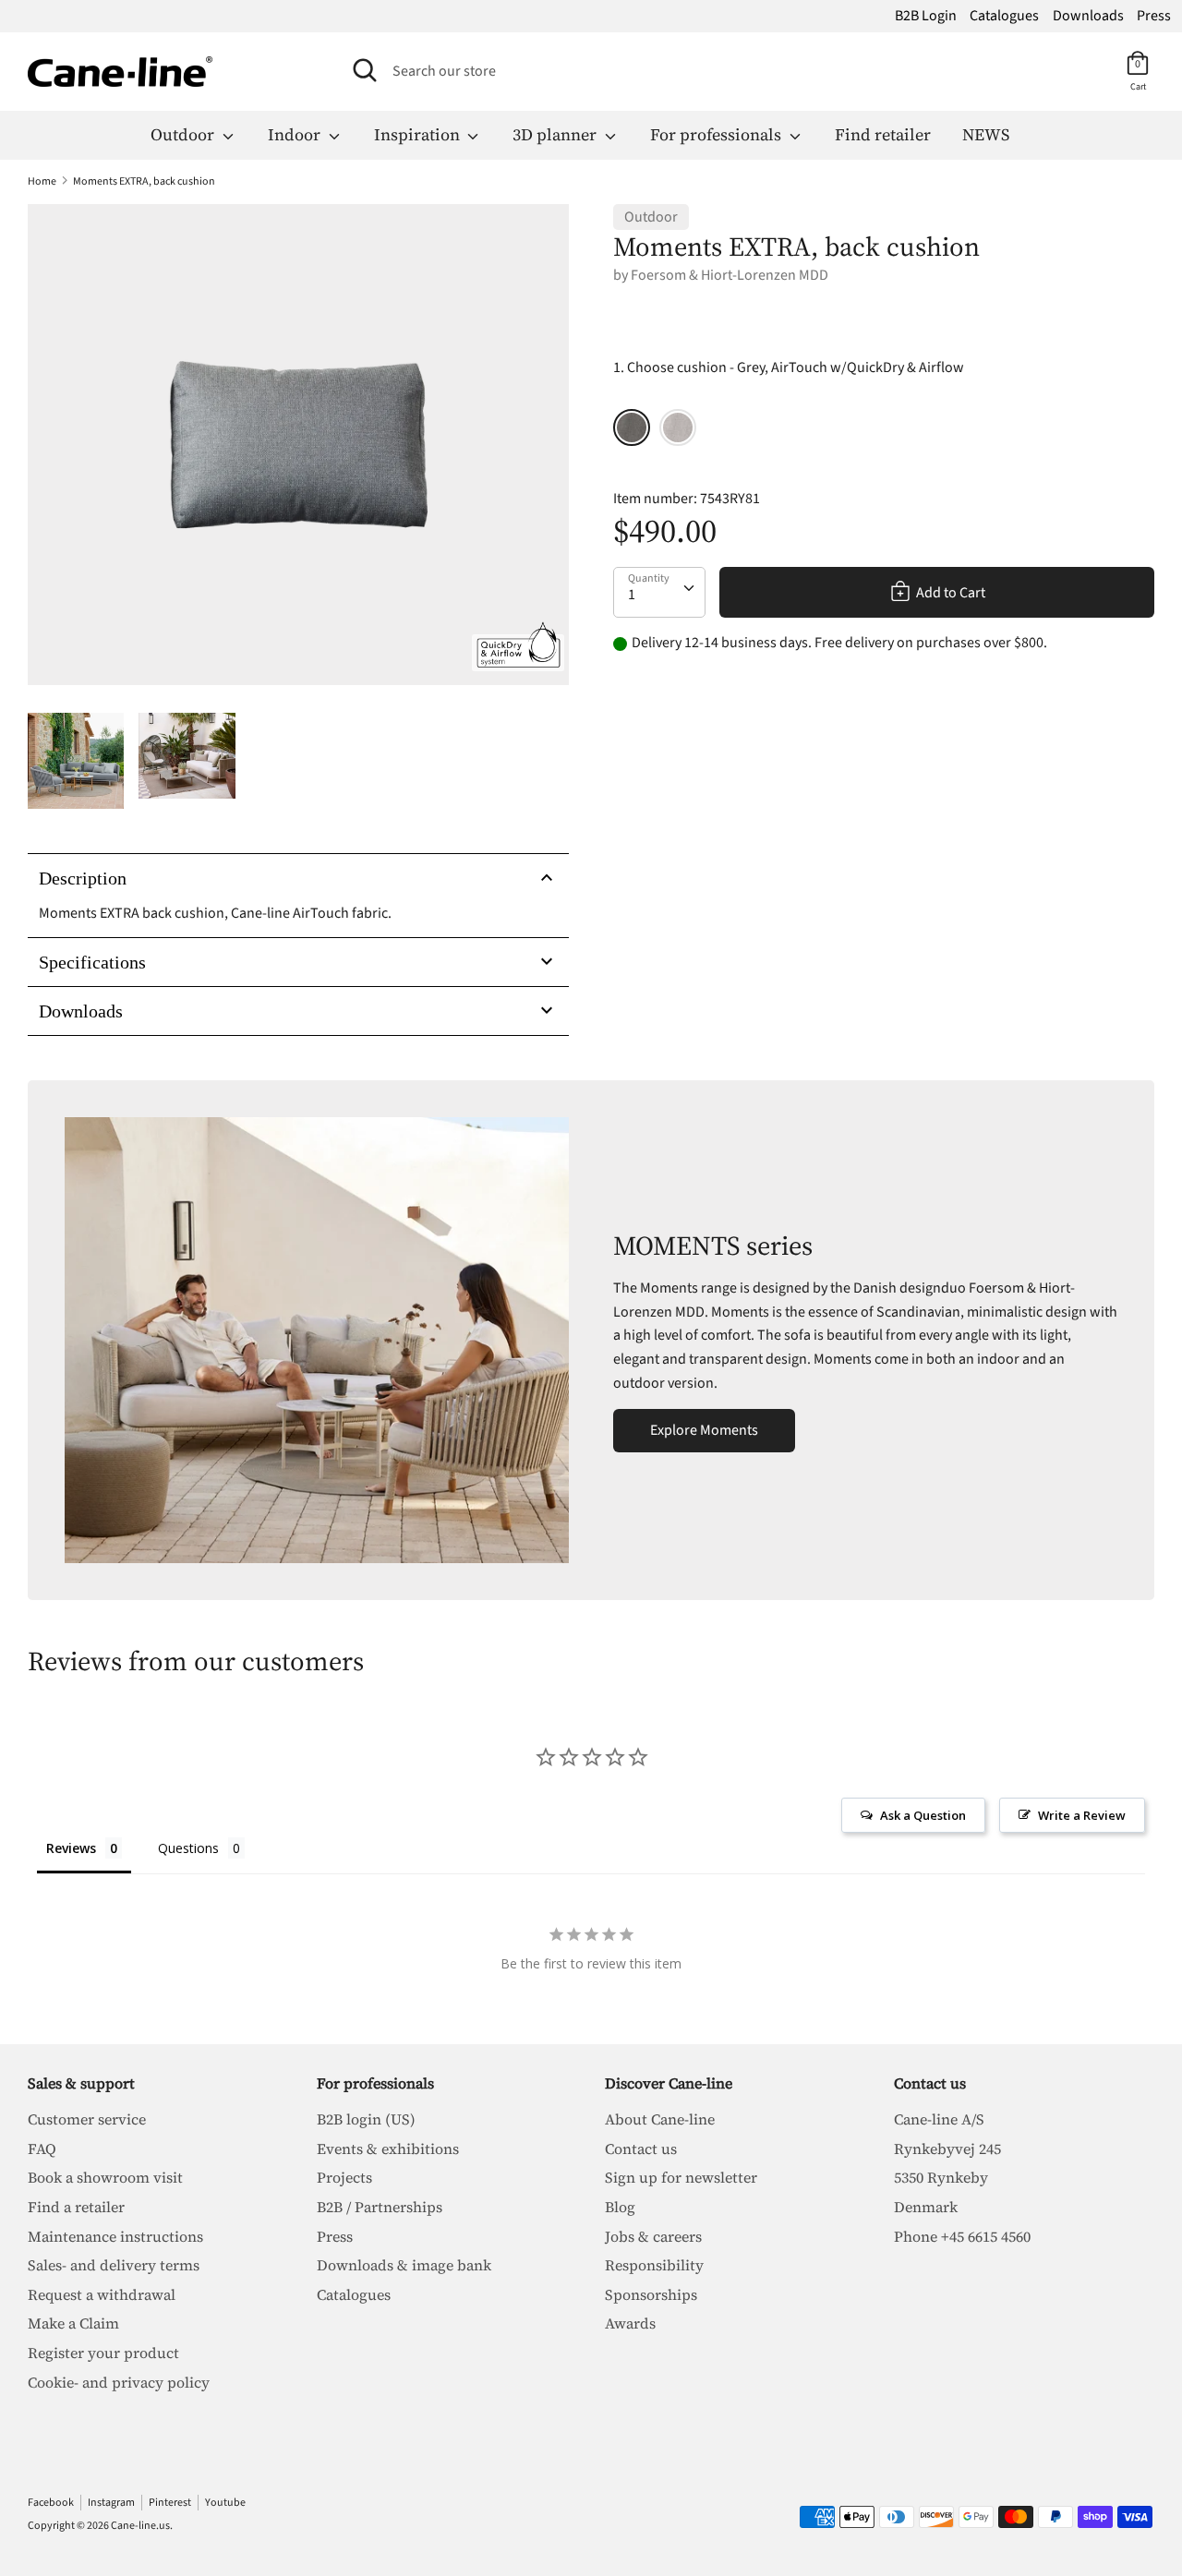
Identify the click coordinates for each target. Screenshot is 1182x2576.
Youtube (225, 2503)
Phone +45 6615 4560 (962, 2236)
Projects (344, 2177)
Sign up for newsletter (681, 2177)
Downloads (1088, 16)
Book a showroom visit (105, 2177)
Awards (630, 2323)
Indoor (296, 134)
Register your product (103, 2353)
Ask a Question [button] (923, 1815)
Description (83, 878)
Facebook (51, 2503)
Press (1154, 16)
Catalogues (1004, 16)
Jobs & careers (653, 2236)
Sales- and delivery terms (114, 2265)
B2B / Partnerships (380, 2207)
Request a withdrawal (102, 2294)
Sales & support (81, 2083)
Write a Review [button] (1082, 1815)
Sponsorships (651, 2294)
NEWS (986, 134)
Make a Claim (73, 2323)
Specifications (92, 962)
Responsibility (654, 2265)
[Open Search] (365, 70)
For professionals (718, 134)
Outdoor (184, 134)
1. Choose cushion (789, 367)
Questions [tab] (188, 1848)
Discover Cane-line (669, 2083)
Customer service (87, 2119)
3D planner (556, 134)
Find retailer (883, 134)
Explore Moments (704, 1430)
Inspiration (419, 134)
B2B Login (926, 16)
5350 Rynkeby (941, 2177)
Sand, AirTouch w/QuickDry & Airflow (678, 427)
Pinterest (170, 2503)
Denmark (926, 2207)
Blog (620, 2207)
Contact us (641, 2149)
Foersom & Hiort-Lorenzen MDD (730, 275)
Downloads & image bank (404, 2265)
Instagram (111, 2503)
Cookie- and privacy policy (119, 2382)
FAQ (42, 2149)
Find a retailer (76, 2207)
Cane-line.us (140, 2526)
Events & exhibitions (388, 2149)
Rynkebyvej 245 (947, 2149)
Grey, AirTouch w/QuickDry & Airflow (632, 427)
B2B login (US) (366, 2119)
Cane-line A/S (939, 2119)
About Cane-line (660, 2119)
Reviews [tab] (71, 1848)
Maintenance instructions (115, 2236)
